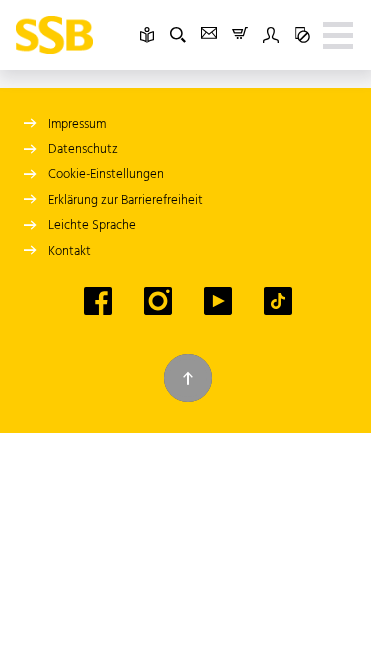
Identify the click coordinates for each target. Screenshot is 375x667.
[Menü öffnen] (338, 35)
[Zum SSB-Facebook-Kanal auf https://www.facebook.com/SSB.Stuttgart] (98, 301)
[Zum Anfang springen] (188, 378)
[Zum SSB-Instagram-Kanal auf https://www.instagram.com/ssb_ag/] (158, 301)
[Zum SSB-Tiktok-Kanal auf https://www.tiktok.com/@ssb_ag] (278, 301)
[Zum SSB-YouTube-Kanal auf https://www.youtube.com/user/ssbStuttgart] (218, 301)
